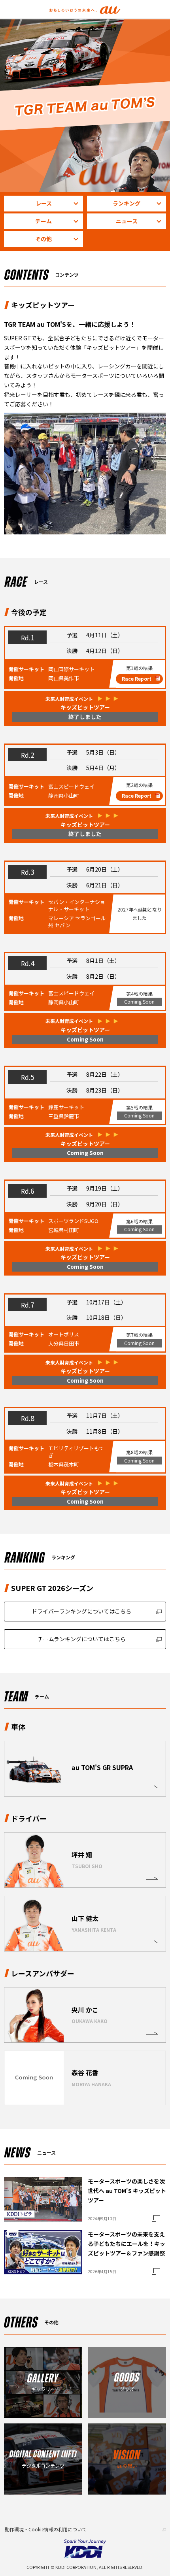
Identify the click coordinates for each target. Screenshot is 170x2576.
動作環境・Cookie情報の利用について (46, 2529)
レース (44, 203)
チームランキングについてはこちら (82, 1639)
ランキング (127, 203)
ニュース (127, 221)
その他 (43, 239)
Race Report (137, 678)
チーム (43, 221)
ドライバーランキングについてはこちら (81, 1611)
